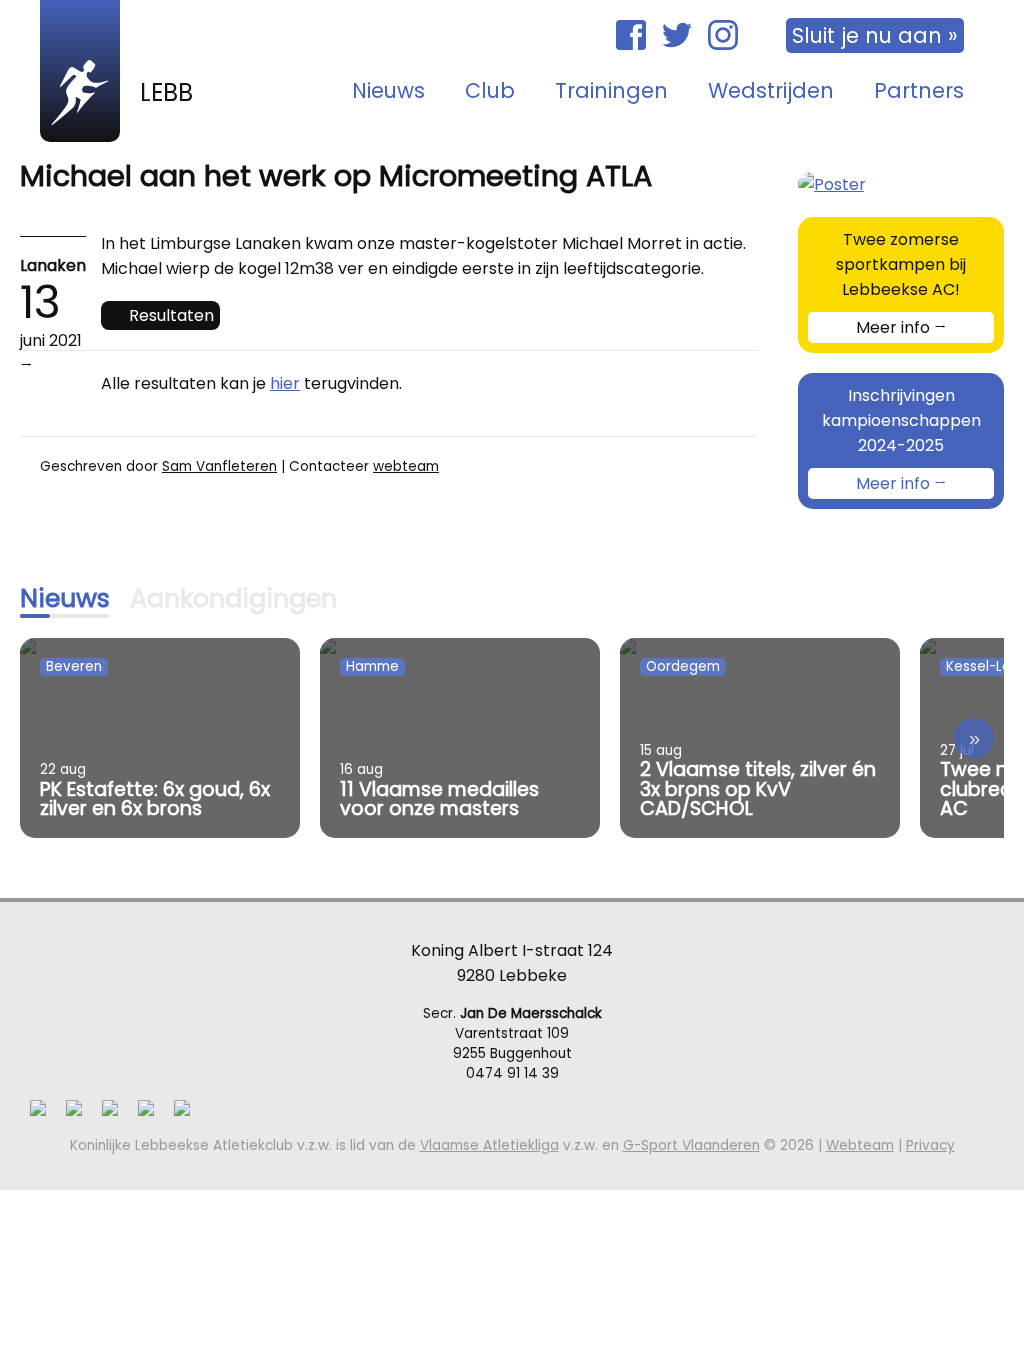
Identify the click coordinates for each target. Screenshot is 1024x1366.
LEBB (166, 92)
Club (490, 90)
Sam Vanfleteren (219, 466)
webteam (406, 466)
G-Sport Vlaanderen (691, 1145)
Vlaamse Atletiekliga (489, 1145)
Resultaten (171, 315)
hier (285, 383)
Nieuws (388, 90)
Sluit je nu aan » (875, 35)
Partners (919, 90)
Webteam (860, 1145)
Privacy (930, 1145)
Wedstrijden (771, 90)
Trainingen (611, 90)
